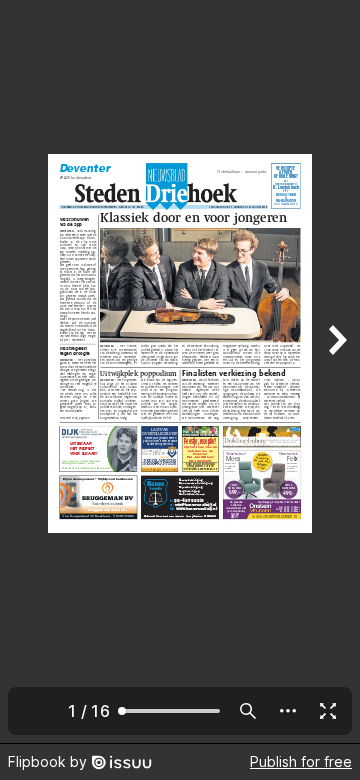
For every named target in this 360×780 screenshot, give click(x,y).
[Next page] (336, 371)
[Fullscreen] (328, 711)
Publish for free (301, 761)
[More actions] (288, 711)
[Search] (248, 711)
